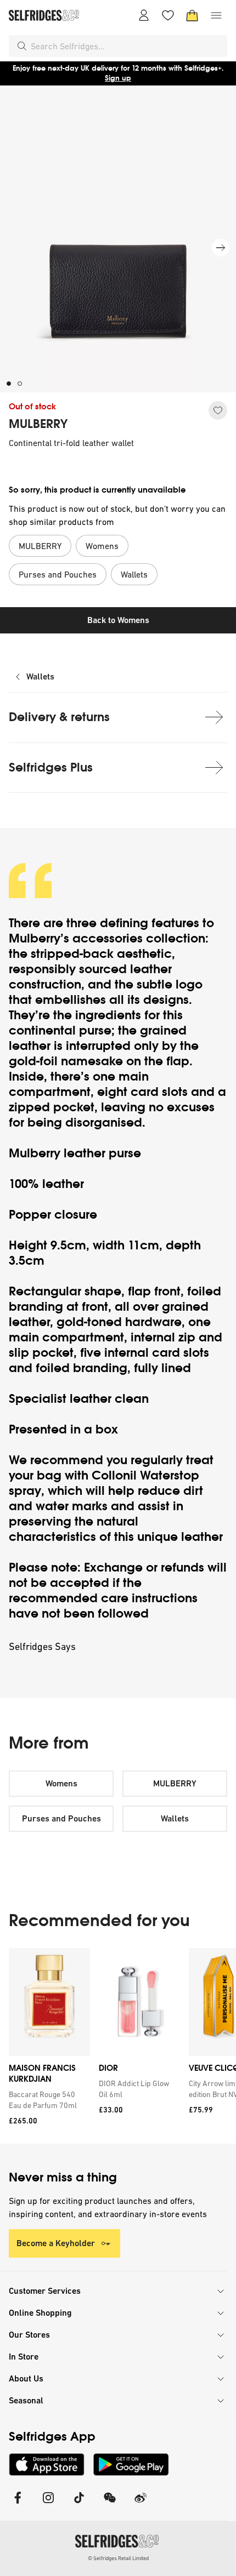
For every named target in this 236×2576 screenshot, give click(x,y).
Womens (61, 1783)
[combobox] (127, 46)
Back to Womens (118, 620)
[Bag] (192, 15)
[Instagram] (48, 2504)
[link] (47, 2100)
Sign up (118, 78)
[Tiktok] (79, 2504)
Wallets (40, 676)
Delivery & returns (59, 717)
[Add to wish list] (218, 410)
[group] (118, 2046)
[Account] (144, 15)
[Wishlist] (168, 15)
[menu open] (216, 15)
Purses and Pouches (61, 1818)
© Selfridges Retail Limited (118, 2558)
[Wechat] (110, 2504)
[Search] (22, 46)
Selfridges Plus (51, 767)
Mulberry (35, 938)
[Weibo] (141, 2504)
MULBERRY (38, 424)
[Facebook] (18, 2504)
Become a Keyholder (56, 2243)
